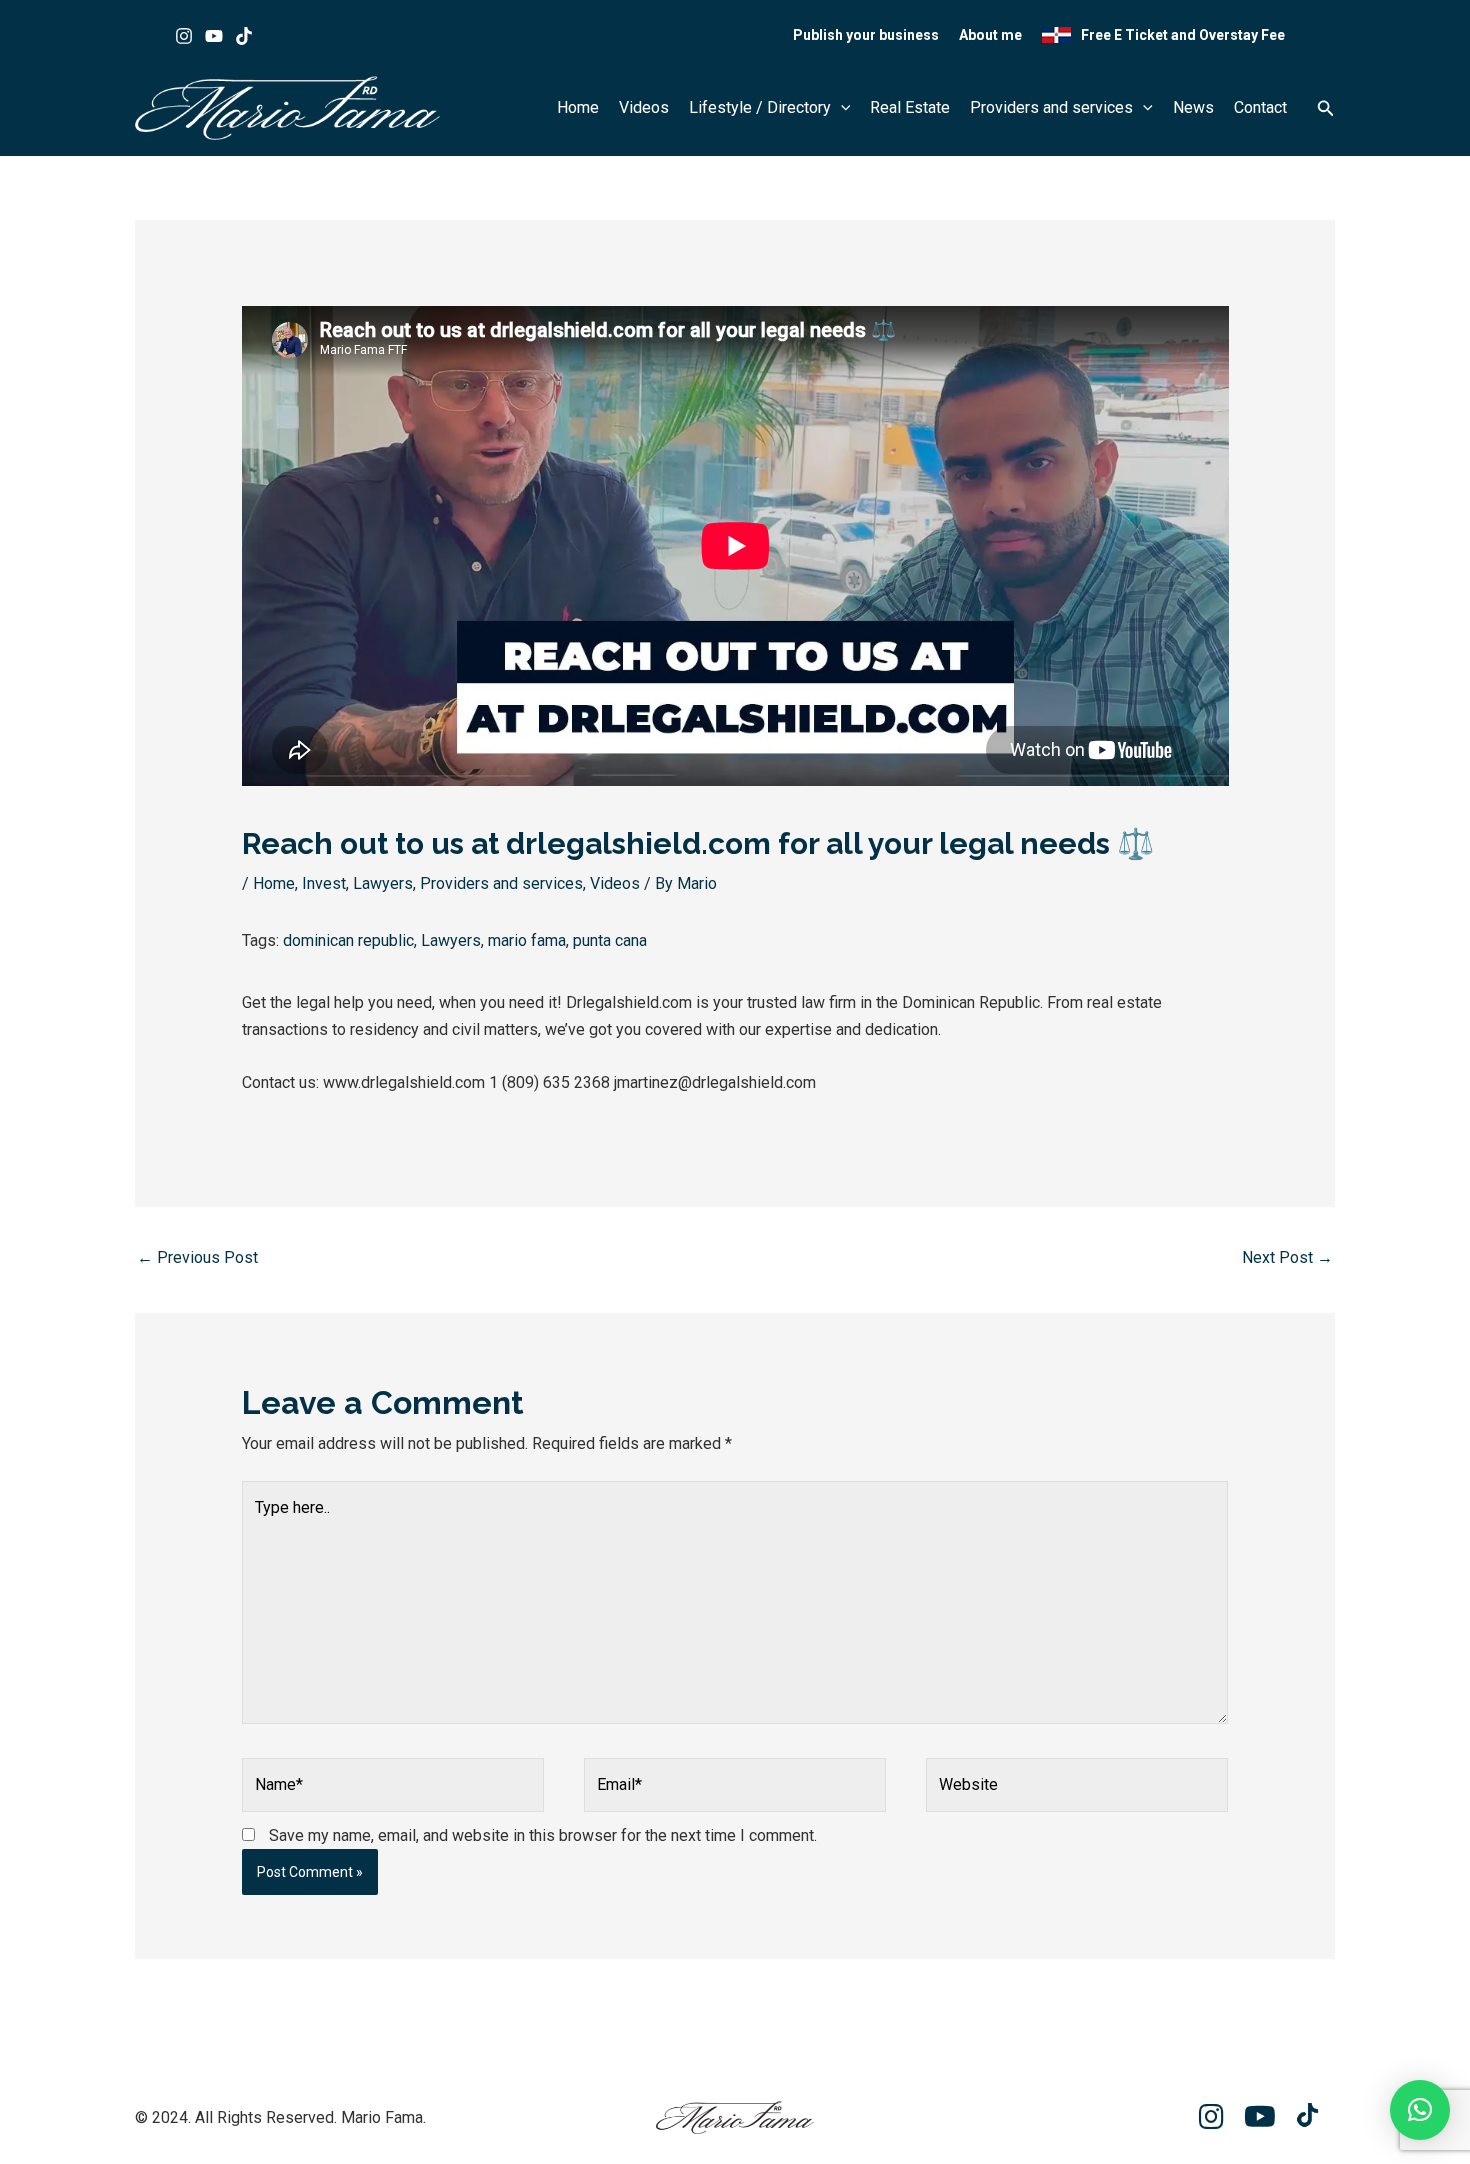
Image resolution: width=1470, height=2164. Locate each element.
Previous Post (197, 1257)
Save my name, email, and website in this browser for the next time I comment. (543, 1835)
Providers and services (1051, 107)
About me (990, 35)
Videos (644, 107)
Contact (1260, 107)
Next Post (1287, 1257)
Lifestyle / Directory (760, 107)
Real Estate (910, 107)
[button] (841, 108)
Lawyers (383, 883)
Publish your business (866, 35)
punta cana (610, 940)
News (1193, 107)
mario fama (527, 940)
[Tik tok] (244, 36)
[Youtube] (214, 36)
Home (578, 107)
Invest (324, 883)
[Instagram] (184, 36)
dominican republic (348, 940)
